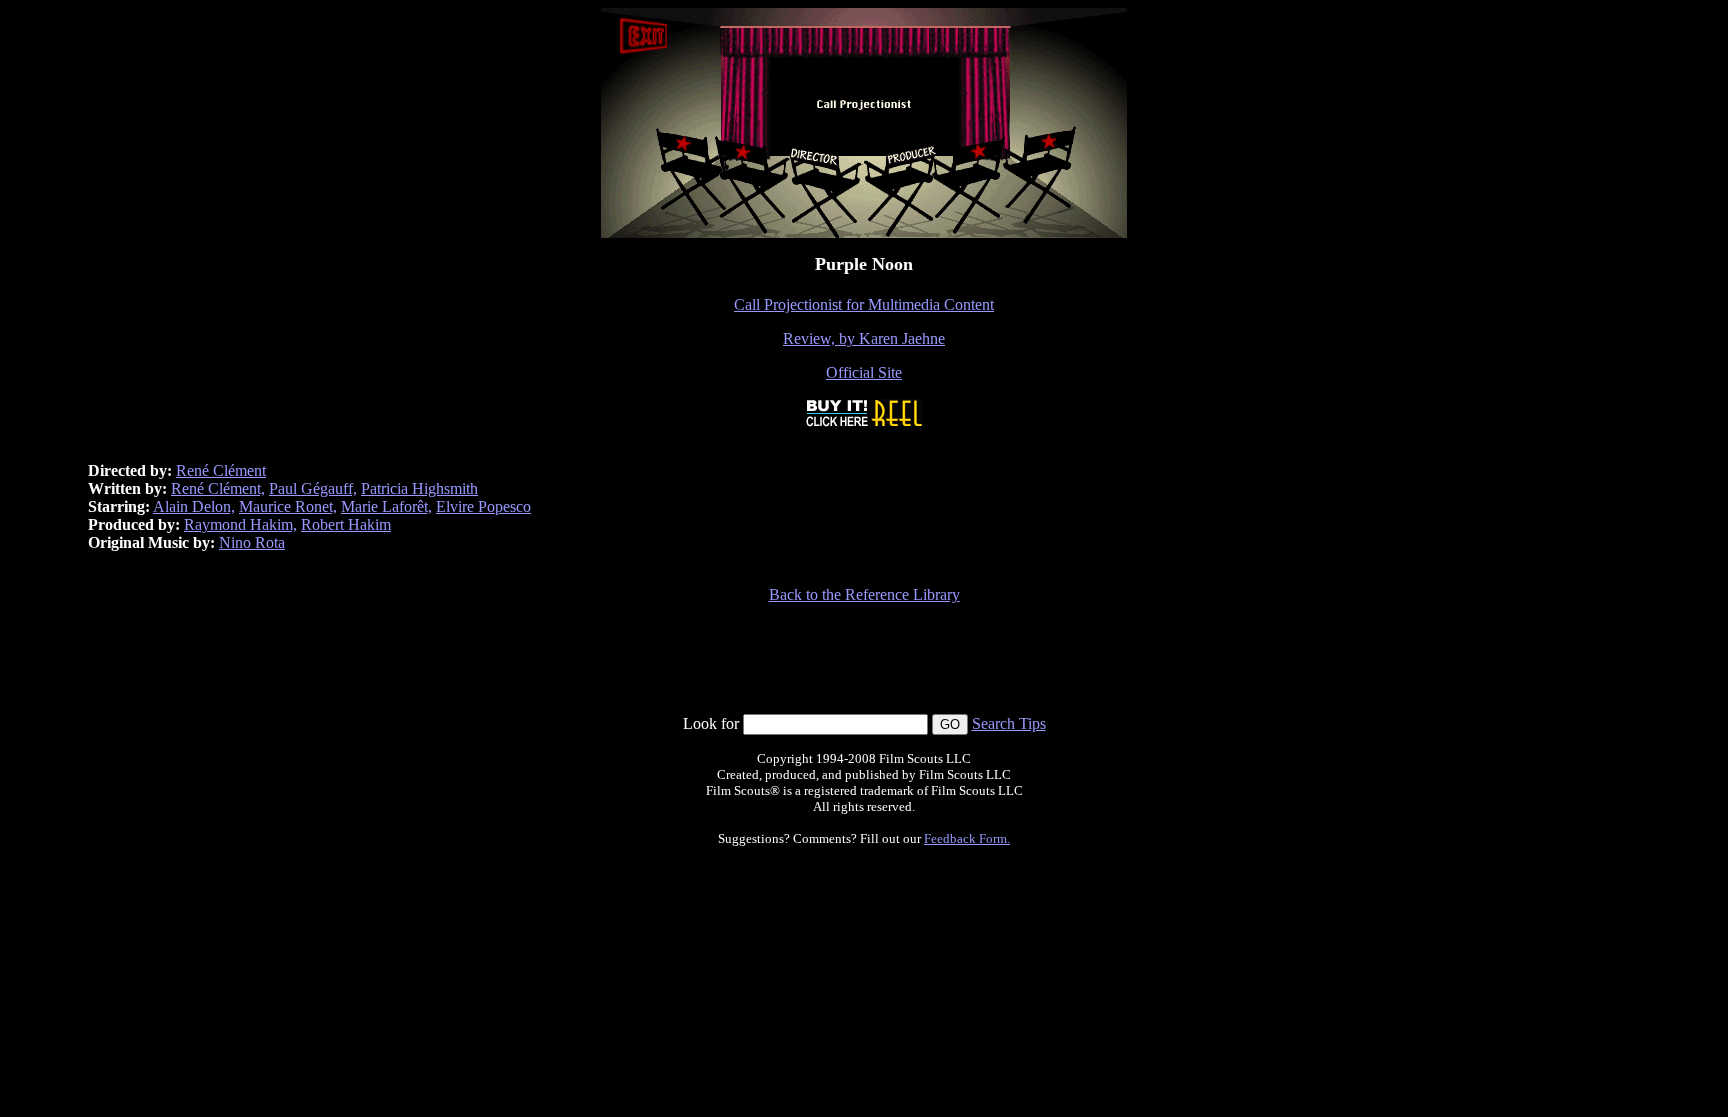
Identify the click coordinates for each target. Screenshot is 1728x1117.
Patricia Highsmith (419, 488)
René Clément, (218, 488)
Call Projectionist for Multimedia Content (864, 304)
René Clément (221, 470)
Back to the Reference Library (864, 594)
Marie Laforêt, (386, 506)
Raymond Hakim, (240, 524)
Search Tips (1009, 723)
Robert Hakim (346, 524)
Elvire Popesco (483, 506)
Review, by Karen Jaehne (864, 338)
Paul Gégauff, (313, 488)
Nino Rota (252, 542)
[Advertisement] (864, 668)
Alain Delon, (194, 506)
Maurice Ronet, (288, 506)
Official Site (864, 372)
